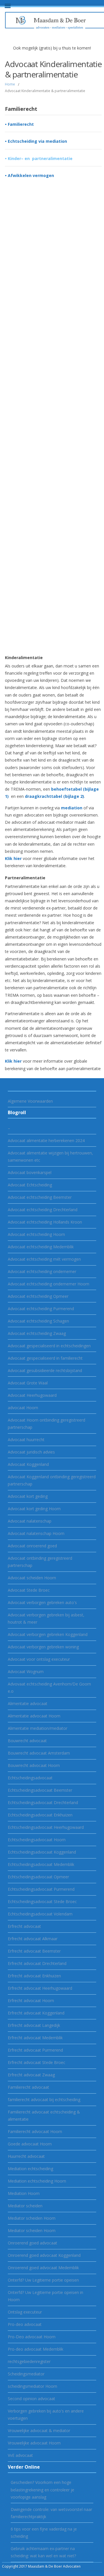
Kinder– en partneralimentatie (40, 158)
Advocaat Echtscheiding (30, 1185)
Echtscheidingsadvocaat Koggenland (42, 1852)
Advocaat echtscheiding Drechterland (43, 1210)
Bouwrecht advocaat (27, 1741)
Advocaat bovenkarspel (30, 1172)
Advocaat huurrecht (26, 1440)
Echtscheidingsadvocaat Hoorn (37, 1840)
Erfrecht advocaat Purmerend (35, 2050)
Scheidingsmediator (26, 2374)
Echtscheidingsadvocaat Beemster (40, 1790)
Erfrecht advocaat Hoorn (31, 2001)
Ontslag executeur (25, 2312)
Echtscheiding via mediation (37, 141)
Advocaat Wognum (26, 1672)
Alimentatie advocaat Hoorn (34, 1716)
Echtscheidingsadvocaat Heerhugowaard (46, 1827)
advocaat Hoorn (23, 1408)
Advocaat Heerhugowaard (32, 1395)
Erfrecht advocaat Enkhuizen (34, 1976)
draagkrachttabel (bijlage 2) (54, 796)
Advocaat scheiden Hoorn (32, 1578)
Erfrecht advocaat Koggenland (36, 2013)
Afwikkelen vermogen (31, 175)
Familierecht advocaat (28, 2087)
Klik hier (13, 858)
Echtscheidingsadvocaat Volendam (40, 1914)
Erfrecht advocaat (24, 1926)
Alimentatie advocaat (28, 1703)
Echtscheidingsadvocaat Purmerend (41, 1889)
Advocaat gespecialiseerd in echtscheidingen (49, 1346)
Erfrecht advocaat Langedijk (34, 2025)
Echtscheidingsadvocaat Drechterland (43, 1802)
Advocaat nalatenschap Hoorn (36, 1533)
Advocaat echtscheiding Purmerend (41, 1309)
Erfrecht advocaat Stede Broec (37, 2062)
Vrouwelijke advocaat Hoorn (34, 2443)
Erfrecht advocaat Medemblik (35, 2038)
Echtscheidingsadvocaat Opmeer (38, 1877)
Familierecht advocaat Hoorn (35, 2131)
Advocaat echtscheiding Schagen (38, 1321)
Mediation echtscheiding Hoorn (37, 2181)
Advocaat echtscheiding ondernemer (42, 1271)
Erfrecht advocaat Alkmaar (33, 1939)
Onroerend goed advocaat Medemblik (43, 2268)
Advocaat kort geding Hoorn (34, 1509)
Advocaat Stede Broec (29, 1590)
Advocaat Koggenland (28, 1464)
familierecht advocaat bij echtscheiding (44, 2100)
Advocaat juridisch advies (31, 1452)
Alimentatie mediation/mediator (38, 1728)
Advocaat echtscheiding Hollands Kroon (45, 1222)
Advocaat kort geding (28, 1496)
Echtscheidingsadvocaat (30, 1778)
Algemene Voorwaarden (30, 1101)
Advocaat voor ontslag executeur (39, 1659)
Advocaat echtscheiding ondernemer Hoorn (49, 1284)
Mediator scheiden (25, 2206)
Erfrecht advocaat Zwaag (31, 2075)
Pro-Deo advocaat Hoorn (32, 2337)
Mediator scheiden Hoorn (32, 2218)
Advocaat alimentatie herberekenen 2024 (46, 1140)
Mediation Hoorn (24, 2193)
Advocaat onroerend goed (32, 1546)
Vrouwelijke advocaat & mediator (39, 2431)
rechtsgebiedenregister (29, 2361)
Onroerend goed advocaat (32, 2243)
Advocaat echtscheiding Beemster (40, 1197)
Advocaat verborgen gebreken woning (43, 1647)
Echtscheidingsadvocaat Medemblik (41, 1864)
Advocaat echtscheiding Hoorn (36, 1234)
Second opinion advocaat (31, 2399)
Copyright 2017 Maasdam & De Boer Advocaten (41, 2566)
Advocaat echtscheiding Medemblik (41, 1247)
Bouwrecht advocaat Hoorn (34, 1765)
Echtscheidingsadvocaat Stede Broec (42, 1901)
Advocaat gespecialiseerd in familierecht (45, 1358)
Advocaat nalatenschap (30, 1521)
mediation (72, 808)
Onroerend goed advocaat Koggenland (44, 2255)
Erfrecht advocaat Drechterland (37, 1963)
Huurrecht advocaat (26, 2156)
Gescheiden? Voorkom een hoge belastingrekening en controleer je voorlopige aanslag (42, 2490)
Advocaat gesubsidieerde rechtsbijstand (45, 1370)
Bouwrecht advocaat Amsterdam (39, 1753)
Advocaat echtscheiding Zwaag (37, 1333)
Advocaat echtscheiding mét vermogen (44, 1259)
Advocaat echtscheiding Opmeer (38, 1296)
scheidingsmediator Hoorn (32, 2386)
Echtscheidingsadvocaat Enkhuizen (40, 1815)
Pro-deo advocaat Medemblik (36, 2349)
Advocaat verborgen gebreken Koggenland (48, 1634)
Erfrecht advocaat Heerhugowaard (40, 1988)
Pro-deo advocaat (25, 2324)
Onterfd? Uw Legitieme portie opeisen (43, 2280)
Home (10, 84)
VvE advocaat (20, 2455)
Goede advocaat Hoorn (30, 2144)
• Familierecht (19, 124)
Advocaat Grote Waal (28, 1383)
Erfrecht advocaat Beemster (34, 1951)
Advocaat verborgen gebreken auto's (42, 1602)
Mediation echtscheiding (30, 2169)
